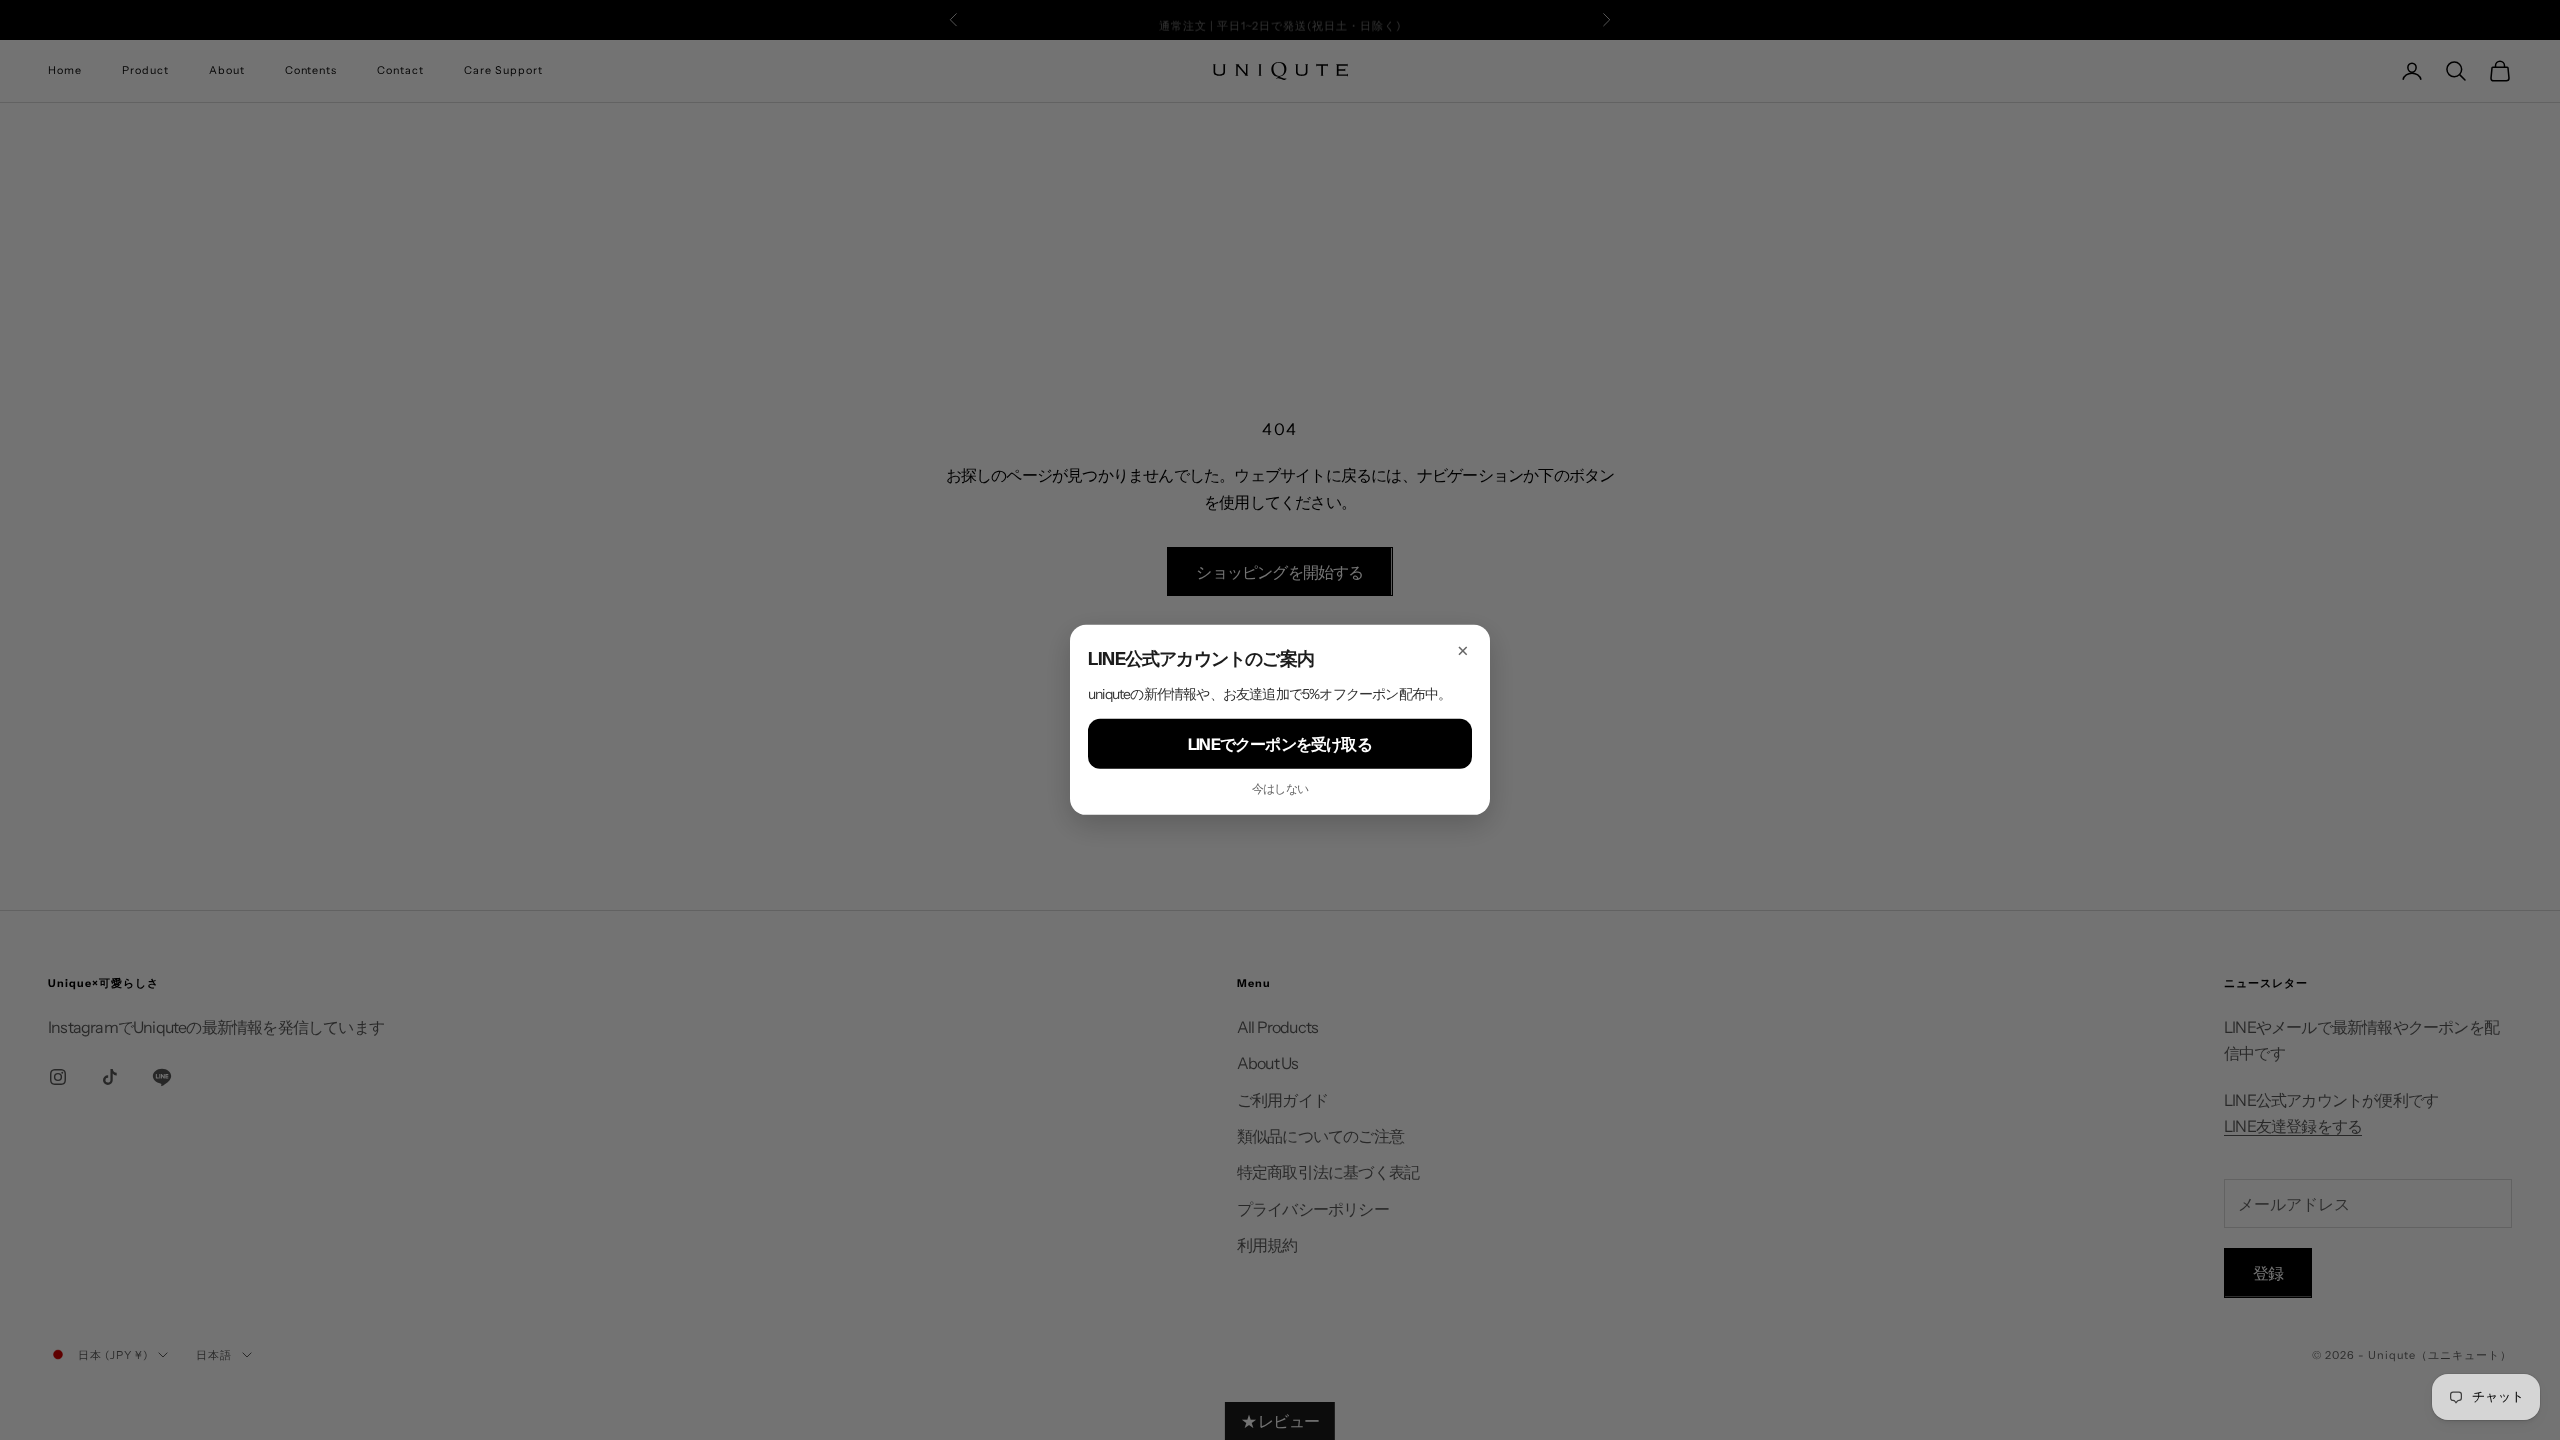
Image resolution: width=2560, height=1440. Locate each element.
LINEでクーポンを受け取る (1280, 744)
